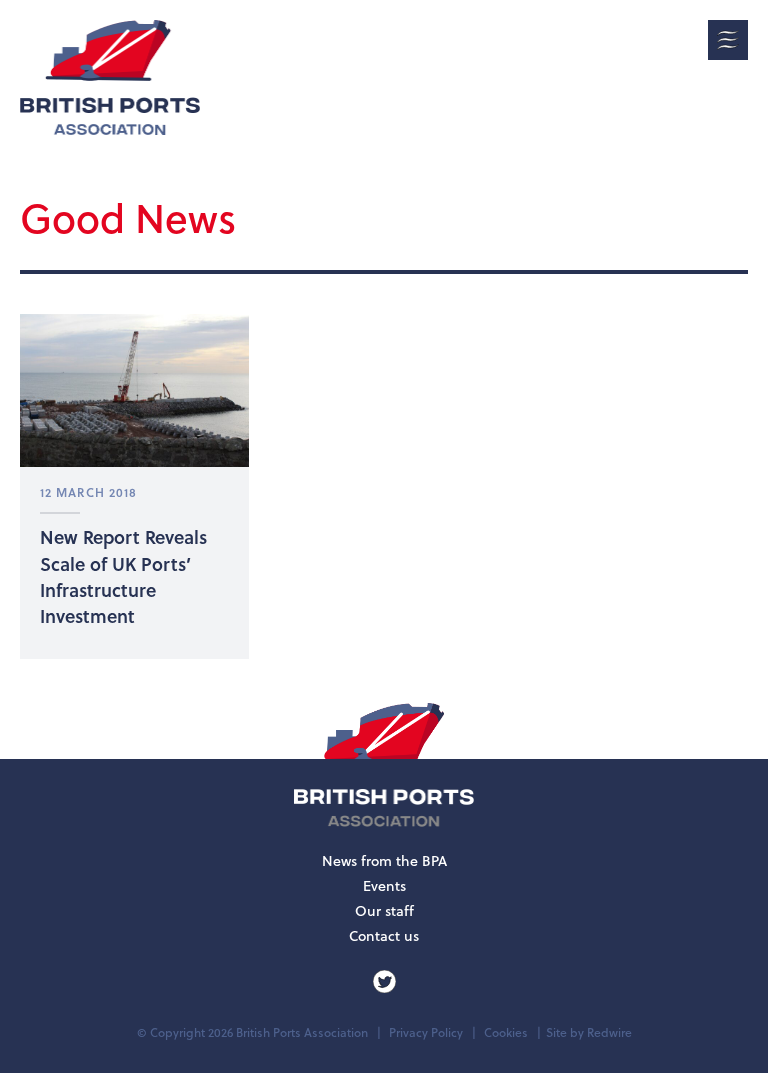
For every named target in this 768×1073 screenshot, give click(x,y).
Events (384, 886)
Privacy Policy (426, 1032)
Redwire (609, 1032)
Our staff (384, 911)
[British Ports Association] (110, 77)
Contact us (384, 936)
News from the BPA (384, 861)
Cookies (506, 1032)
